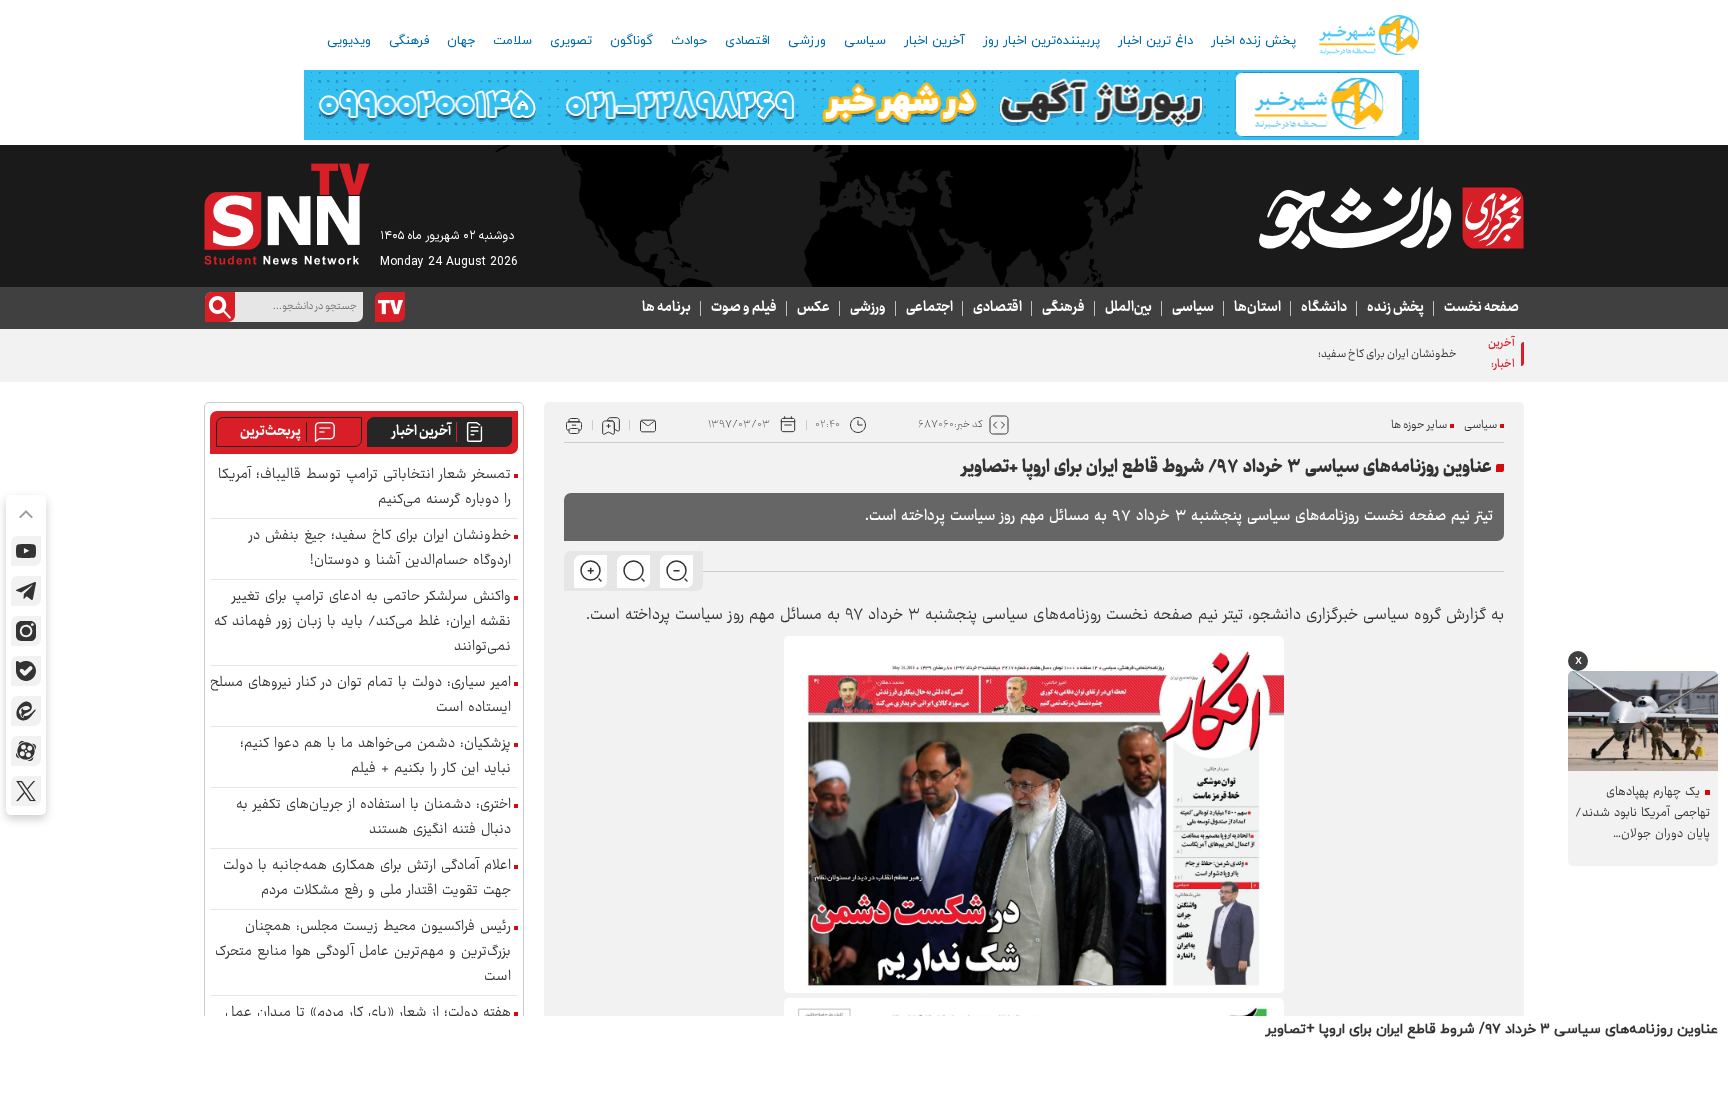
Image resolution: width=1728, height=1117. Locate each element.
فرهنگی (409, 41)
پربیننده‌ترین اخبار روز (1041, 41)
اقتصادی (747, 41)
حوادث (689, 41)
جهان (461, 41)
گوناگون (631, 41)
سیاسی (865, 41)
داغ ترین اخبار (1155, 41)
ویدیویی (349, 41)
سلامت (512, 41)
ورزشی (807, 41)
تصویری (571, 41)
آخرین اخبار (934, 41)
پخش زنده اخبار (1253, 41)
